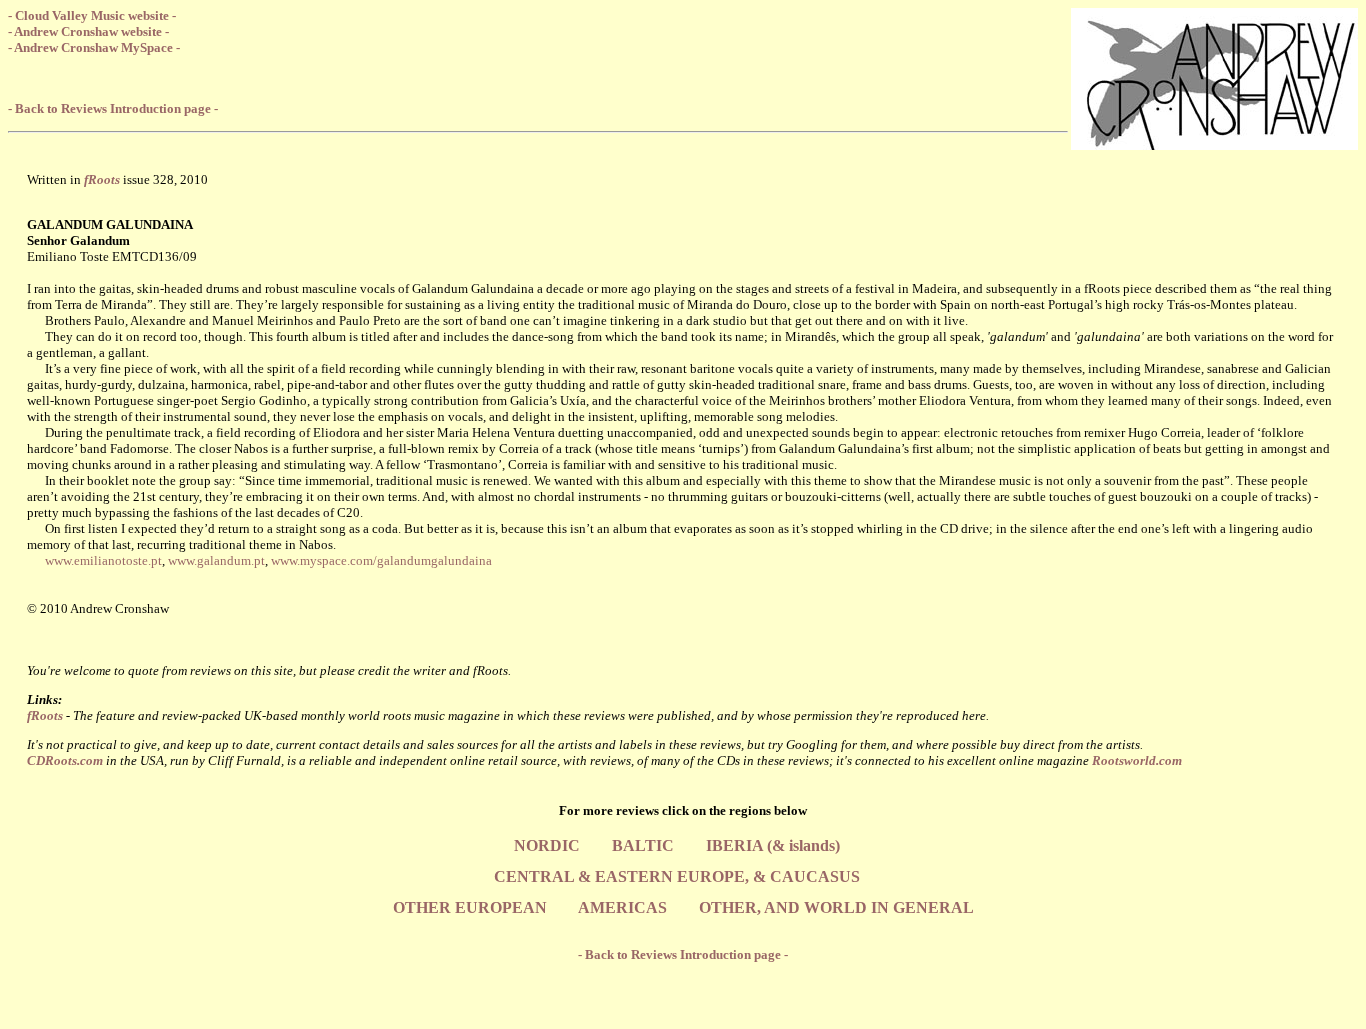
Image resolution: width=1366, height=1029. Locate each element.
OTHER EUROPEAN (470, 907)
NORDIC (547, 845)
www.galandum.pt (216, 560)
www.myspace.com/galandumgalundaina (381, 560)
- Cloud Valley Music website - (92, 15)
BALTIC (643, 845)
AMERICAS (622, 907)
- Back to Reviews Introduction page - (113, 108)
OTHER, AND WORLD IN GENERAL (836, 907)
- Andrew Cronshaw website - (88, 31)
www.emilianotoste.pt (103, 560)
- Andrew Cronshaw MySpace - (94, 47)
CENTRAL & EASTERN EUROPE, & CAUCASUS (677, 876)
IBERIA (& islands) (773, 845)
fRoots (45, 715)
